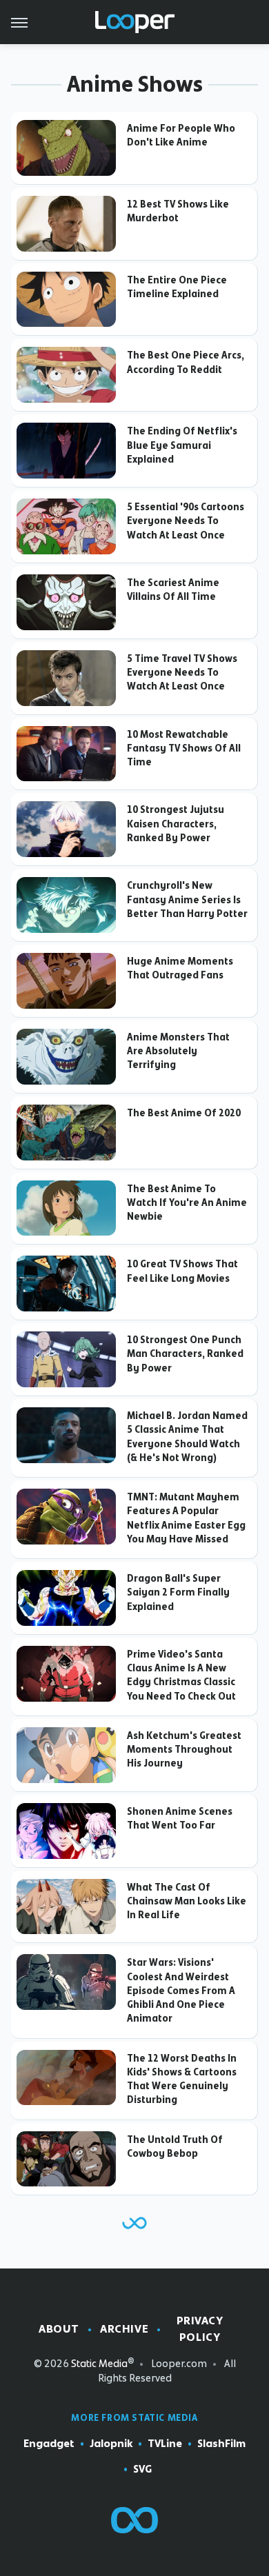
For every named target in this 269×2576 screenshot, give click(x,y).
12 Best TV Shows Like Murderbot (178, 211)
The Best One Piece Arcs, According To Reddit (186, 362)
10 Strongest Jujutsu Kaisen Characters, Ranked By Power (176, 824)
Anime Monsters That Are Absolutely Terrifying (178, 1051)
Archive (124, 2329)
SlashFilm (221, 2444)
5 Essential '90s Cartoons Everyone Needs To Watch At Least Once (186, 521)
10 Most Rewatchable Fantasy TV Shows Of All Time (184, 748)
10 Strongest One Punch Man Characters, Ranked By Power (185, 1354)
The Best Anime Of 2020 (184, 1113)
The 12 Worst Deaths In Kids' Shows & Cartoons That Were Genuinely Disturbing (182, 2079)
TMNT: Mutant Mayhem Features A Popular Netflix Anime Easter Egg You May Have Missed (186, 1518)
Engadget (49, 2444)
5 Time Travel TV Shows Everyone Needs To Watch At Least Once (182, 673)
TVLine (165, 2444)
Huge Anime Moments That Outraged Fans (180, 968)
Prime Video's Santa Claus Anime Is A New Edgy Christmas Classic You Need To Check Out (181, 1675)
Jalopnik (111, 2444)
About (59, 2329)
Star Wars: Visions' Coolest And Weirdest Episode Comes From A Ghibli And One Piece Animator (181, 1990)
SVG (142, 2469)
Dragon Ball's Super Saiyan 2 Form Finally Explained (178, 1592)
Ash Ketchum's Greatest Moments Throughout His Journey (184, 1750)
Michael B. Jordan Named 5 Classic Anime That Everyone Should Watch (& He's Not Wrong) (187, 1437)
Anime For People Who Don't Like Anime (181, 135)
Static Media (99, 2364)
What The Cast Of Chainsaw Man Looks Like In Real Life (187, 1901)
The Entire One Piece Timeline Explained (177, 287)
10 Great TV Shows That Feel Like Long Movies (182, 1271)
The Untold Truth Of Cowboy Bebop (175, 2146)
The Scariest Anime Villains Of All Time (173, 590)
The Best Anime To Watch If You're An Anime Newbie (187, 1203)
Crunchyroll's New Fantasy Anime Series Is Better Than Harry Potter (187, 899)
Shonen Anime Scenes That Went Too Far (180, 1818)
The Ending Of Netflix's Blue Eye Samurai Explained (182, 445)
